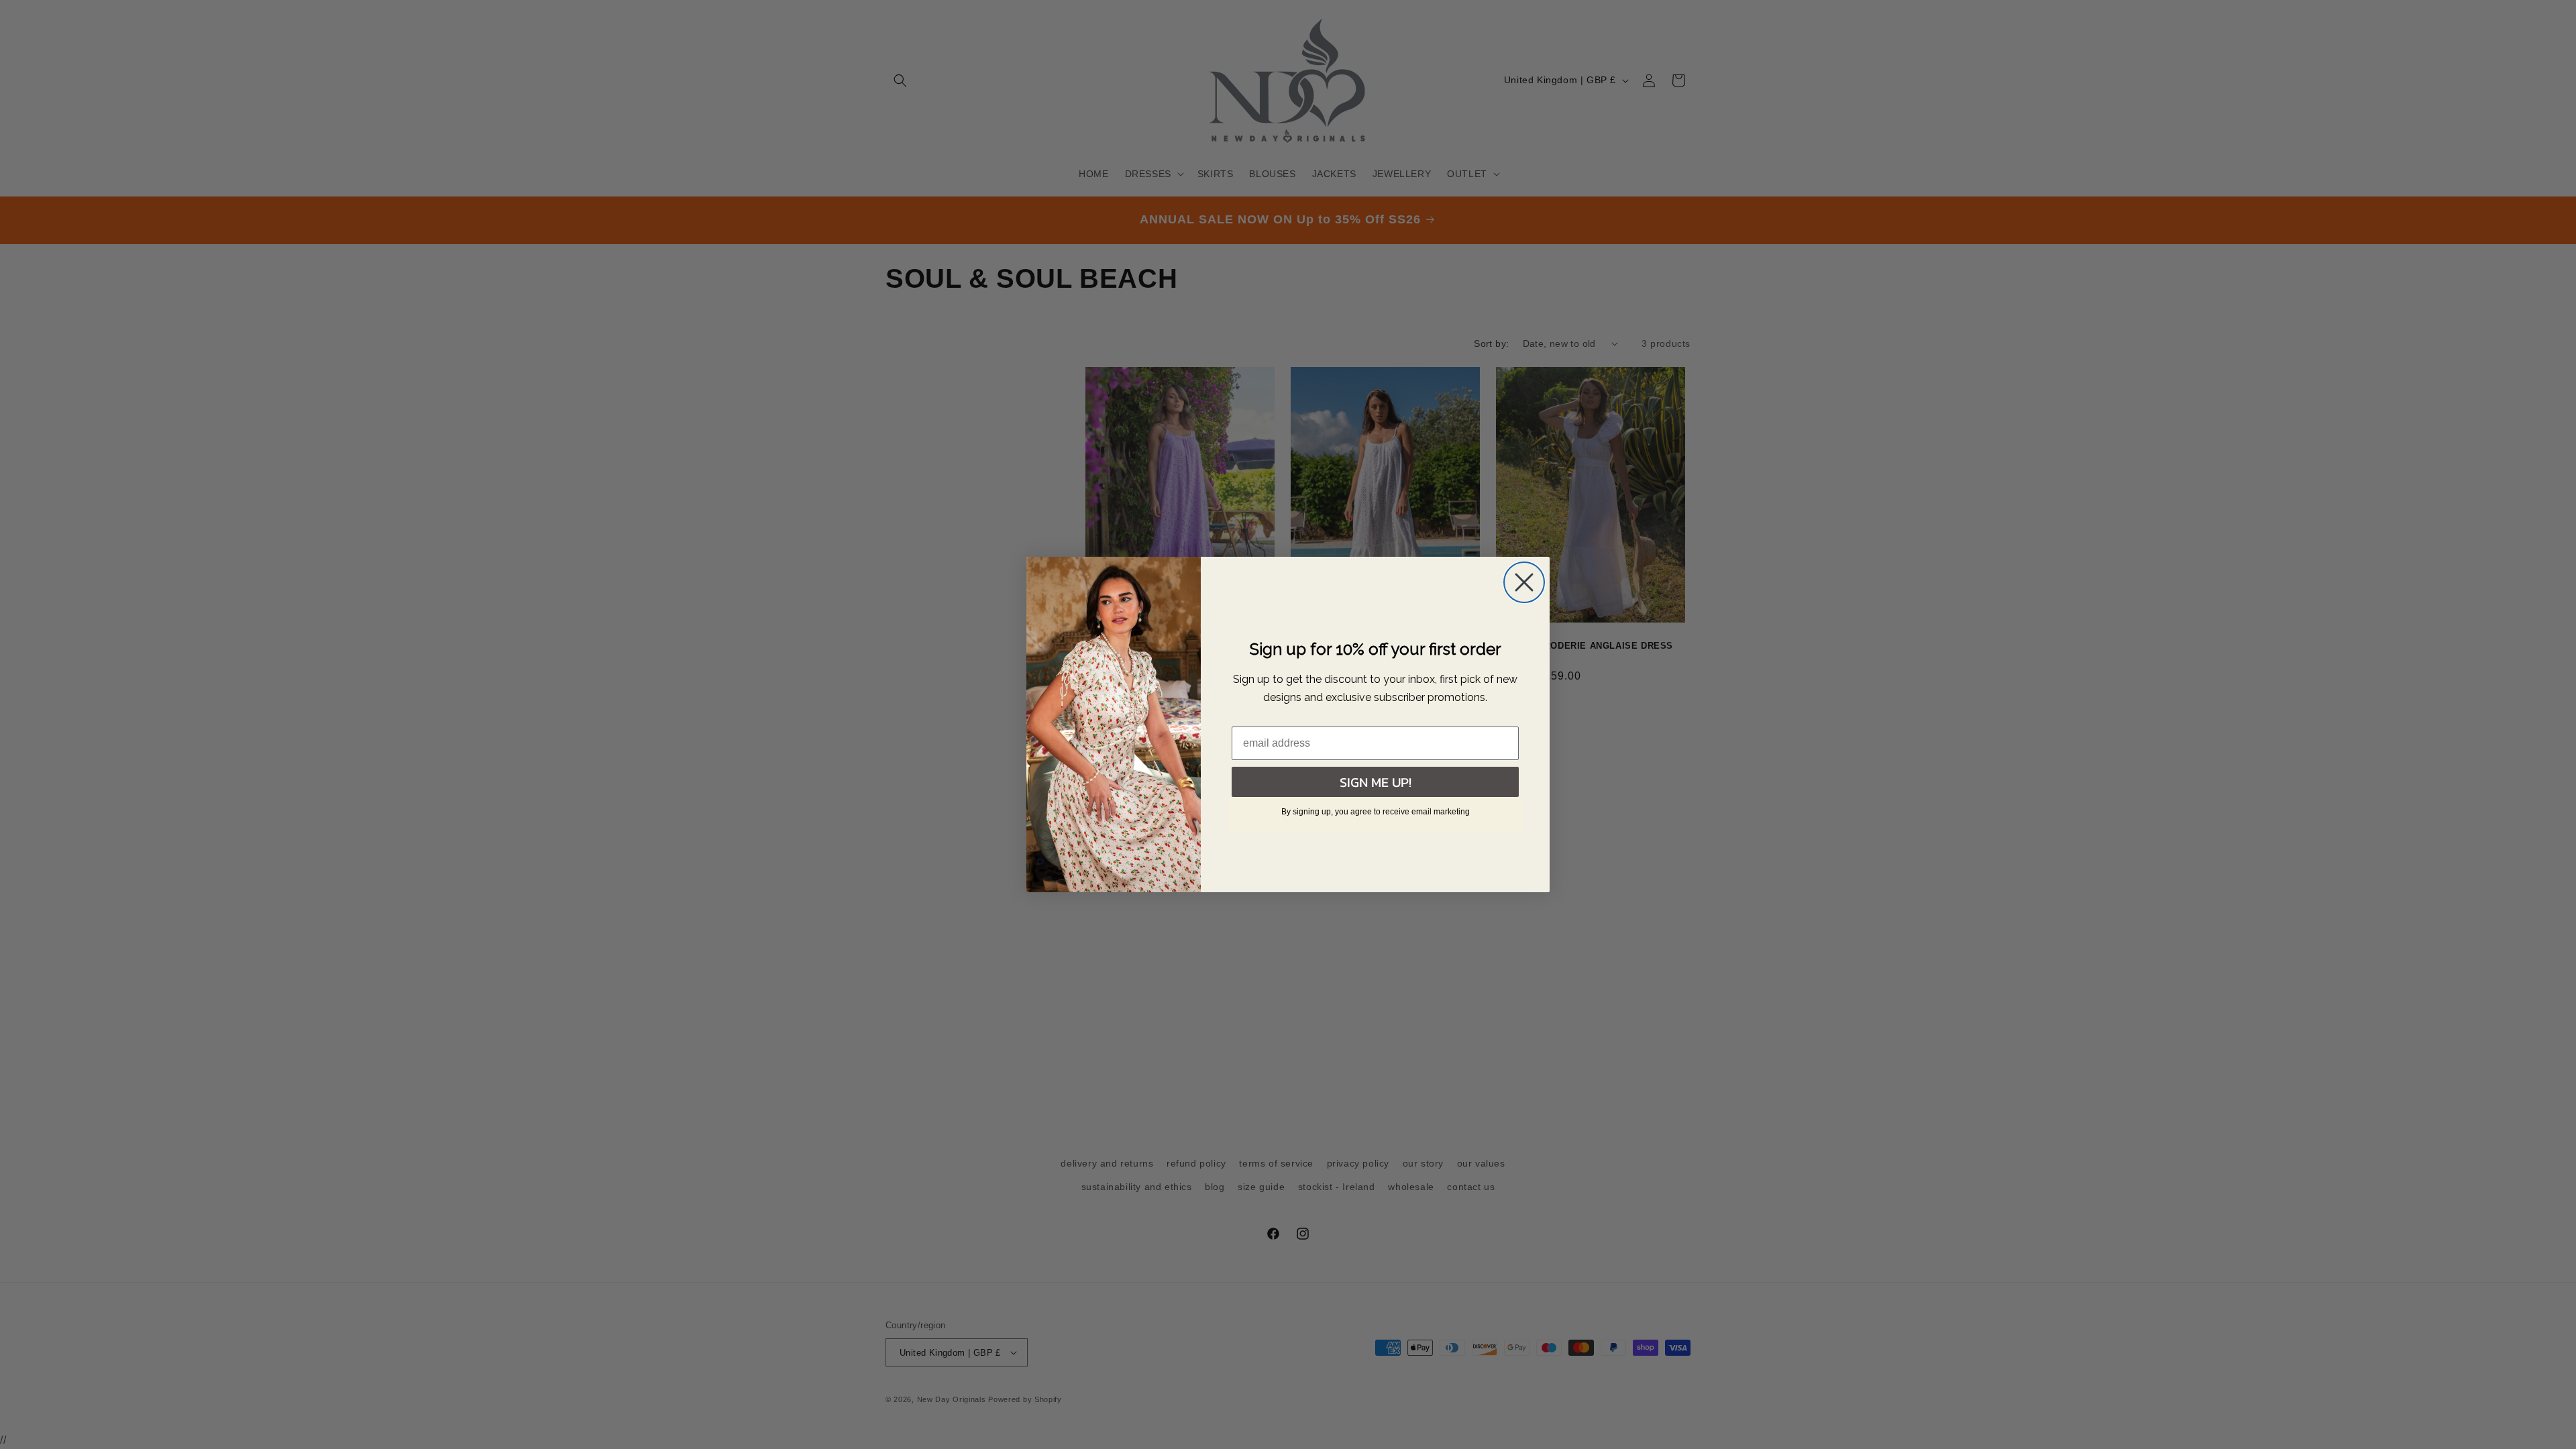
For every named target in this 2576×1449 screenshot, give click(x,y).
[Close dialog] (1524, 582)
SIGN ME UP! (1376, 782)
